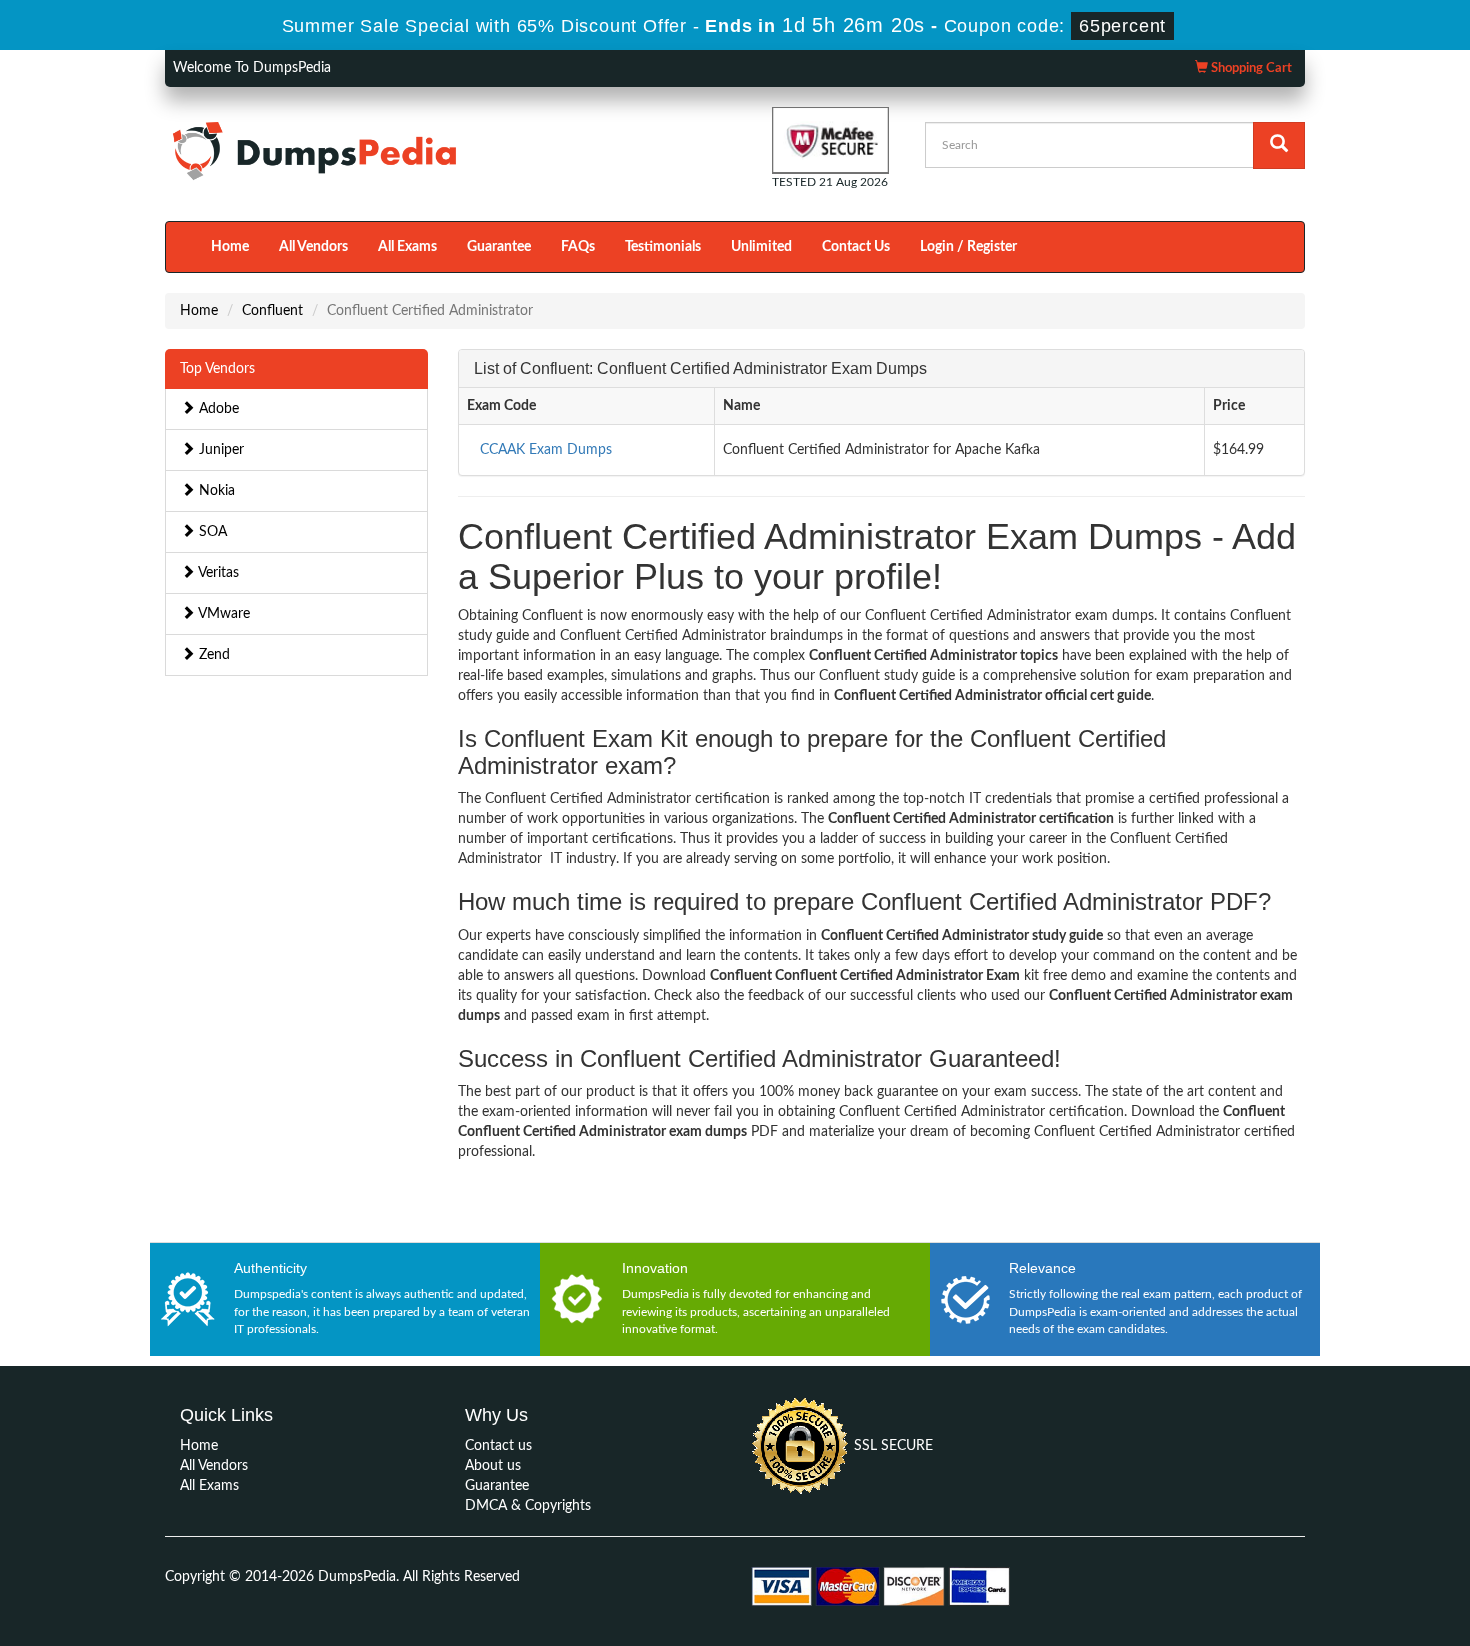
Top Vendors (217, 369)
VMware (222, 614)
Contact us (498, 1446)
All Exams (407, 247)
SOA (211, 532)
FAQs (578, 247)
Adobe (217, 409)
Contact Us (856, 247)
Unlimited (761, 247)
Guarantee (499, 247)
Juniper (219, 450)
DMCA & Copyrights (528, 1506)
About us (493, 1466)
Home (230, 247)
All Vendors (313, 247)
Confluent (272, 311)
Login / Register (968, 247)
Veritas (217, 573)
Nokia (215, 491)
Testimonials (663, 247)
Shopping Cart (1250, 68)
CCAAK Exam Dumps (546, 450)
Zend (212, 655)
